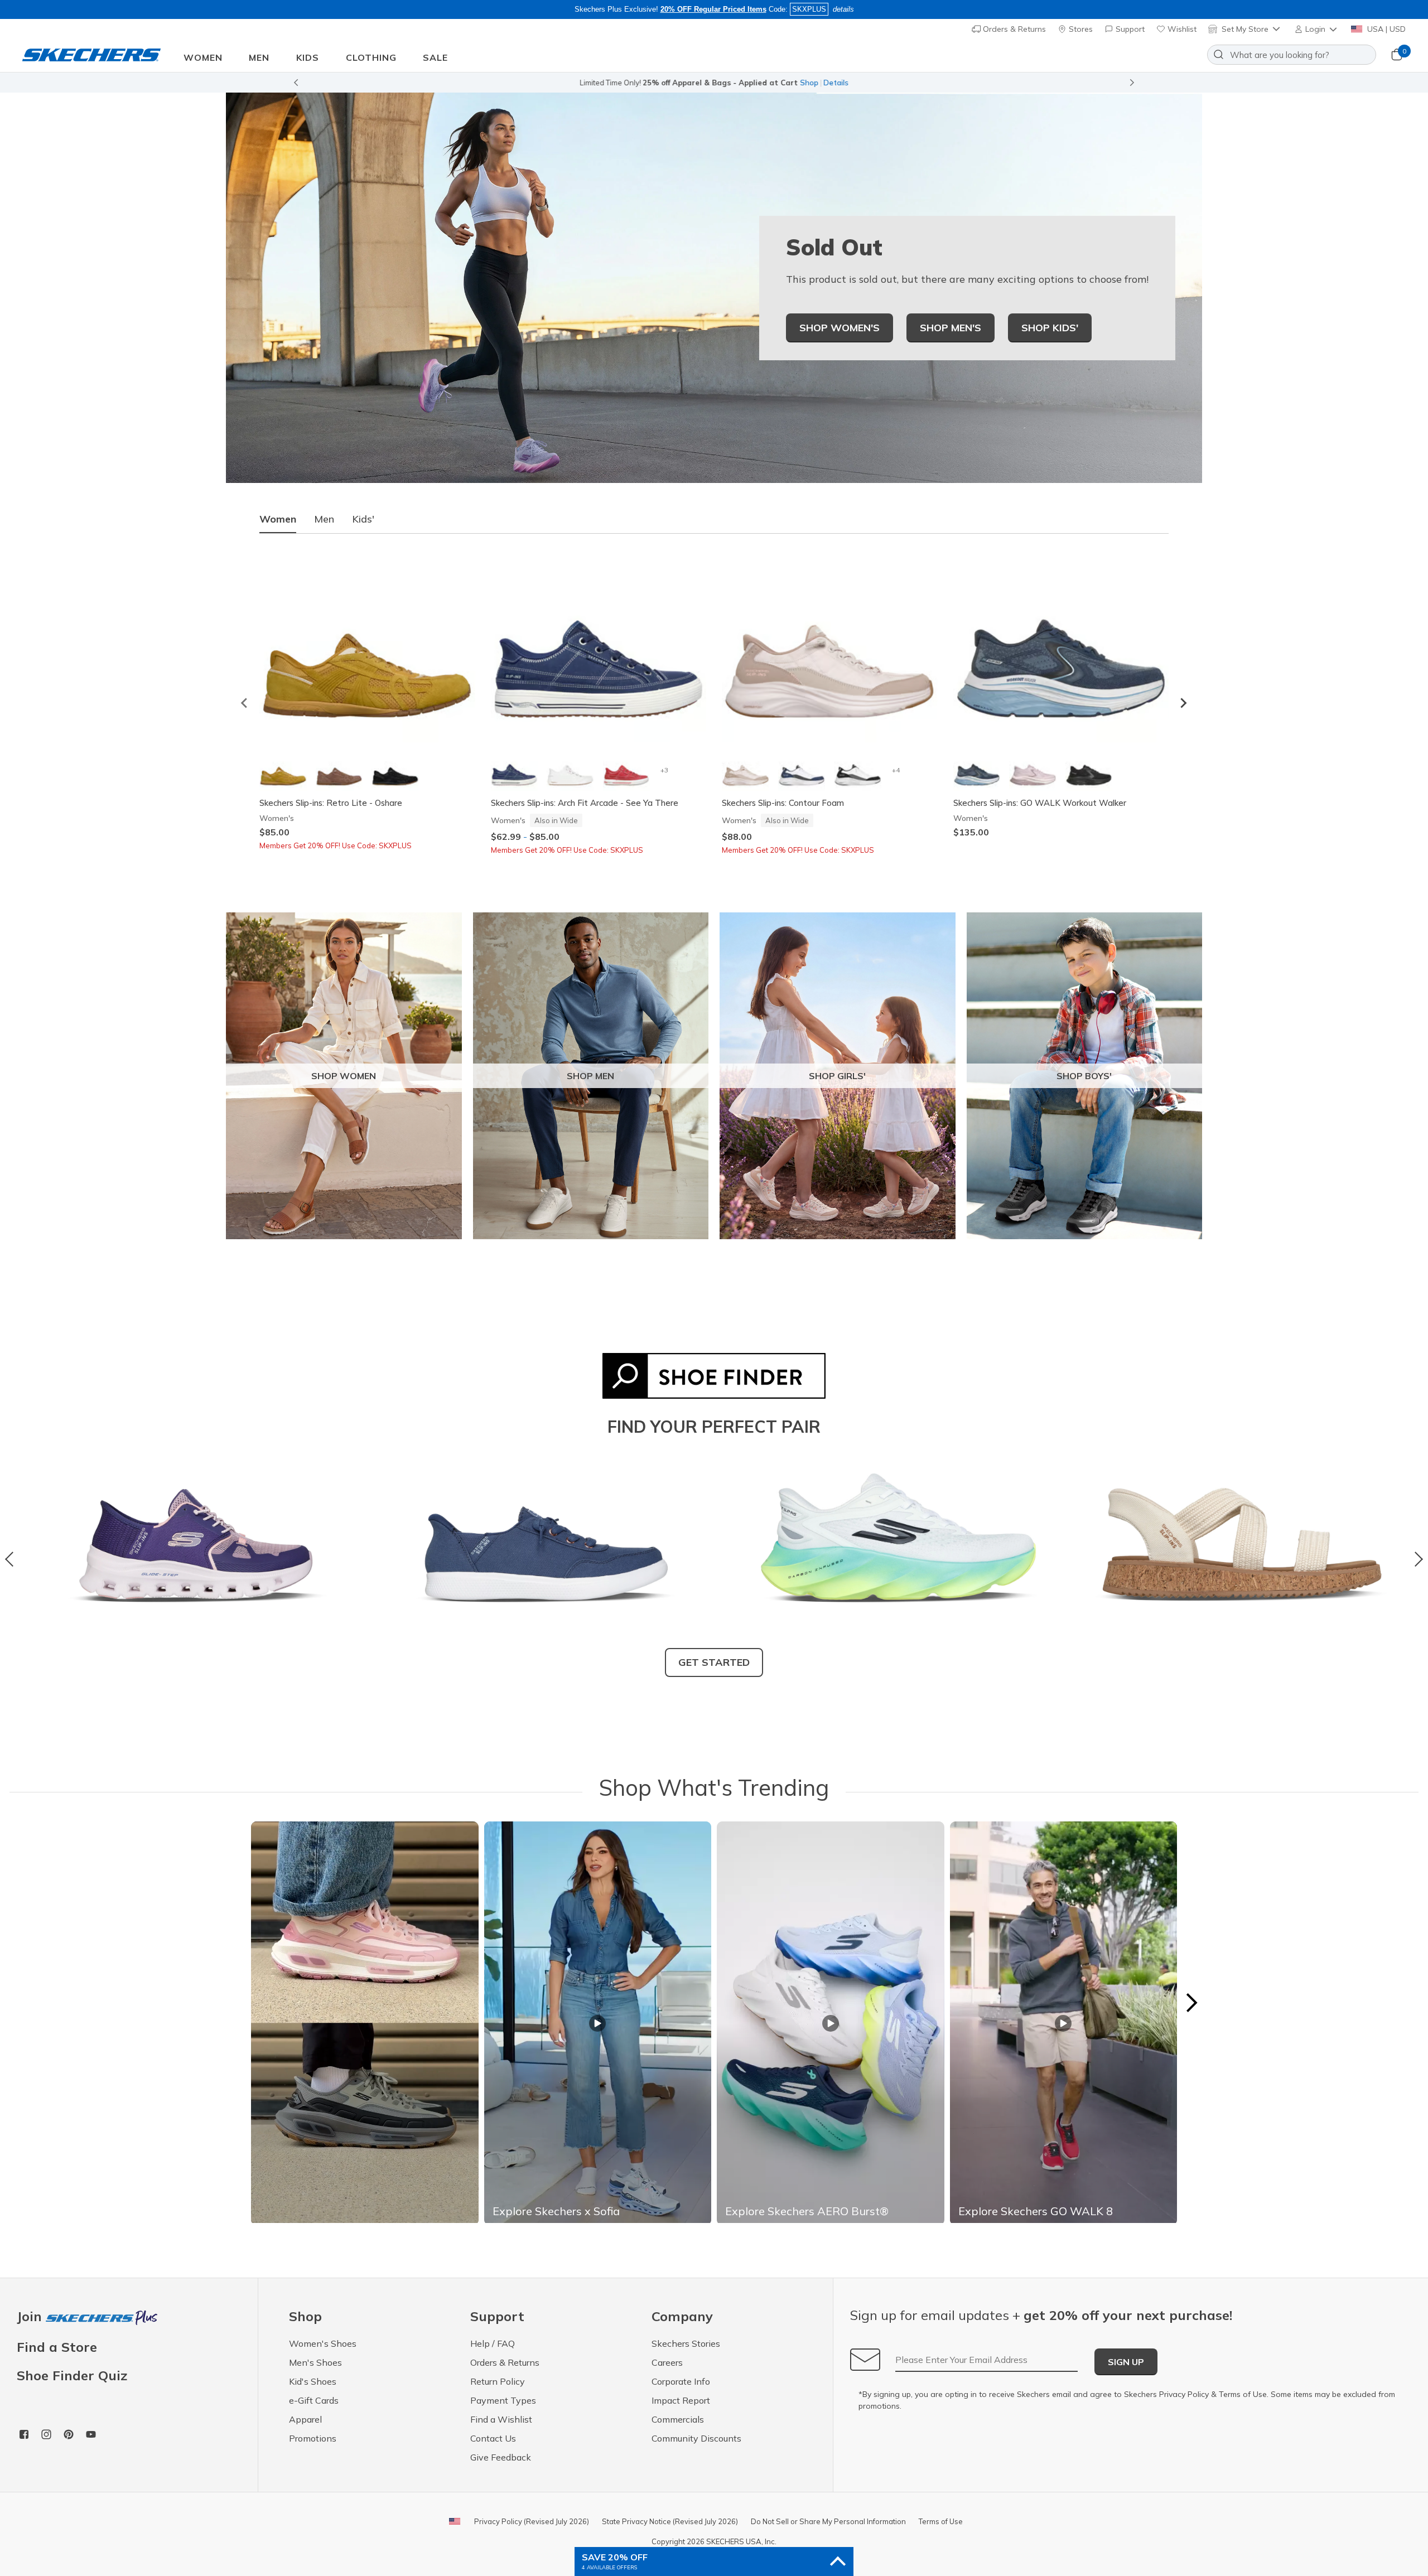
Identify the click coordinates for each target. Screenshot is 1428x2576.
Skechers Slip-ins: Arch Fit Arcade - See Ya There (585, 803)
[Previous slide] (296, 83)
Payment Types (503, 2400)
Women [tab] (278, 519)
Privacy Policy (1184, 2394)
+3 (664, 770)
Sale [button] (435, 57)
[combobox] (1292, 55)
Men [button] (259, 57)
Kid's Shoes (313, 2381)
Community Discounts (696, 2438)
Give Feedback (501, 2457)
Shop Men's (951, 328)
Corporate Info (681, 2381)
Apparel (305, 2419)
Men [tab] (324, 519)
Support (1129, 29)
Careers (667, 2362)
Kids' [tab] (363, 519)
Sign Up (1126, 2362)
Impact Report (681, 2400)
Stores (1080, 29)
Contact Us (493, 2438)
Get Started (714, 1662)
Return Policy (498, 2381)
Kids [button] (308, 57)
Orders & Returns (1013, 29)
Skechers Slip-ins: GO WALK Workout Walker (1040, 803)
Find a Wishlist (501, 2419)
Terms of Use (1243, 2394)
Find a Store (57, 2347)
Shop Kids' (1050, 328)
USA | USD (1385, 29)
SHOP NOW (764, 83)
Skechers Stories (686, 2343)
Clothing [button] (371, 57)
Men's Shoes (315, 2362)
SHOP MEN (590, 1076)
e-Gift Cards (314, 2400)
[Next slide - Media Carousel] (1191, 2003)
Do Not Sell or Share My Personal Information (828, 2521)
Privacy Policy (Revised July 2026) (532, 2521)
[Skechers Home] (91, 55)
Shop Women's (840, 328)
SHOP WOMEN (344, 1076)
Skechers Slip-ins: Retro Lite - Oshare (331, 803)
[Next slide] (1132, 83)
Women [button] (203, 57)
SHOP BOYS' (1084, 1076)
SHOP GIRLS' (837, 1076)
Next (1415, 1559)
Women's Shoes (323, 2343)
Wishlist (1181, 29)
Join (31, 2317)
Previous (13, 1559)
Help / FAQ (493, 2343)
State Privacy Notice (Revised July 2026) (670, 2521)
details (843, 9)
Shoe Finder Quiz (72, 2375)
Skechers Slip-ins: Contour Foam (783, 803)
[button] (1317, 29)
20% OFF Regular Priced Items (713, 9)
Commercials (678, 2419)
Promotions (313, 2438)
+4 (896, 770)
